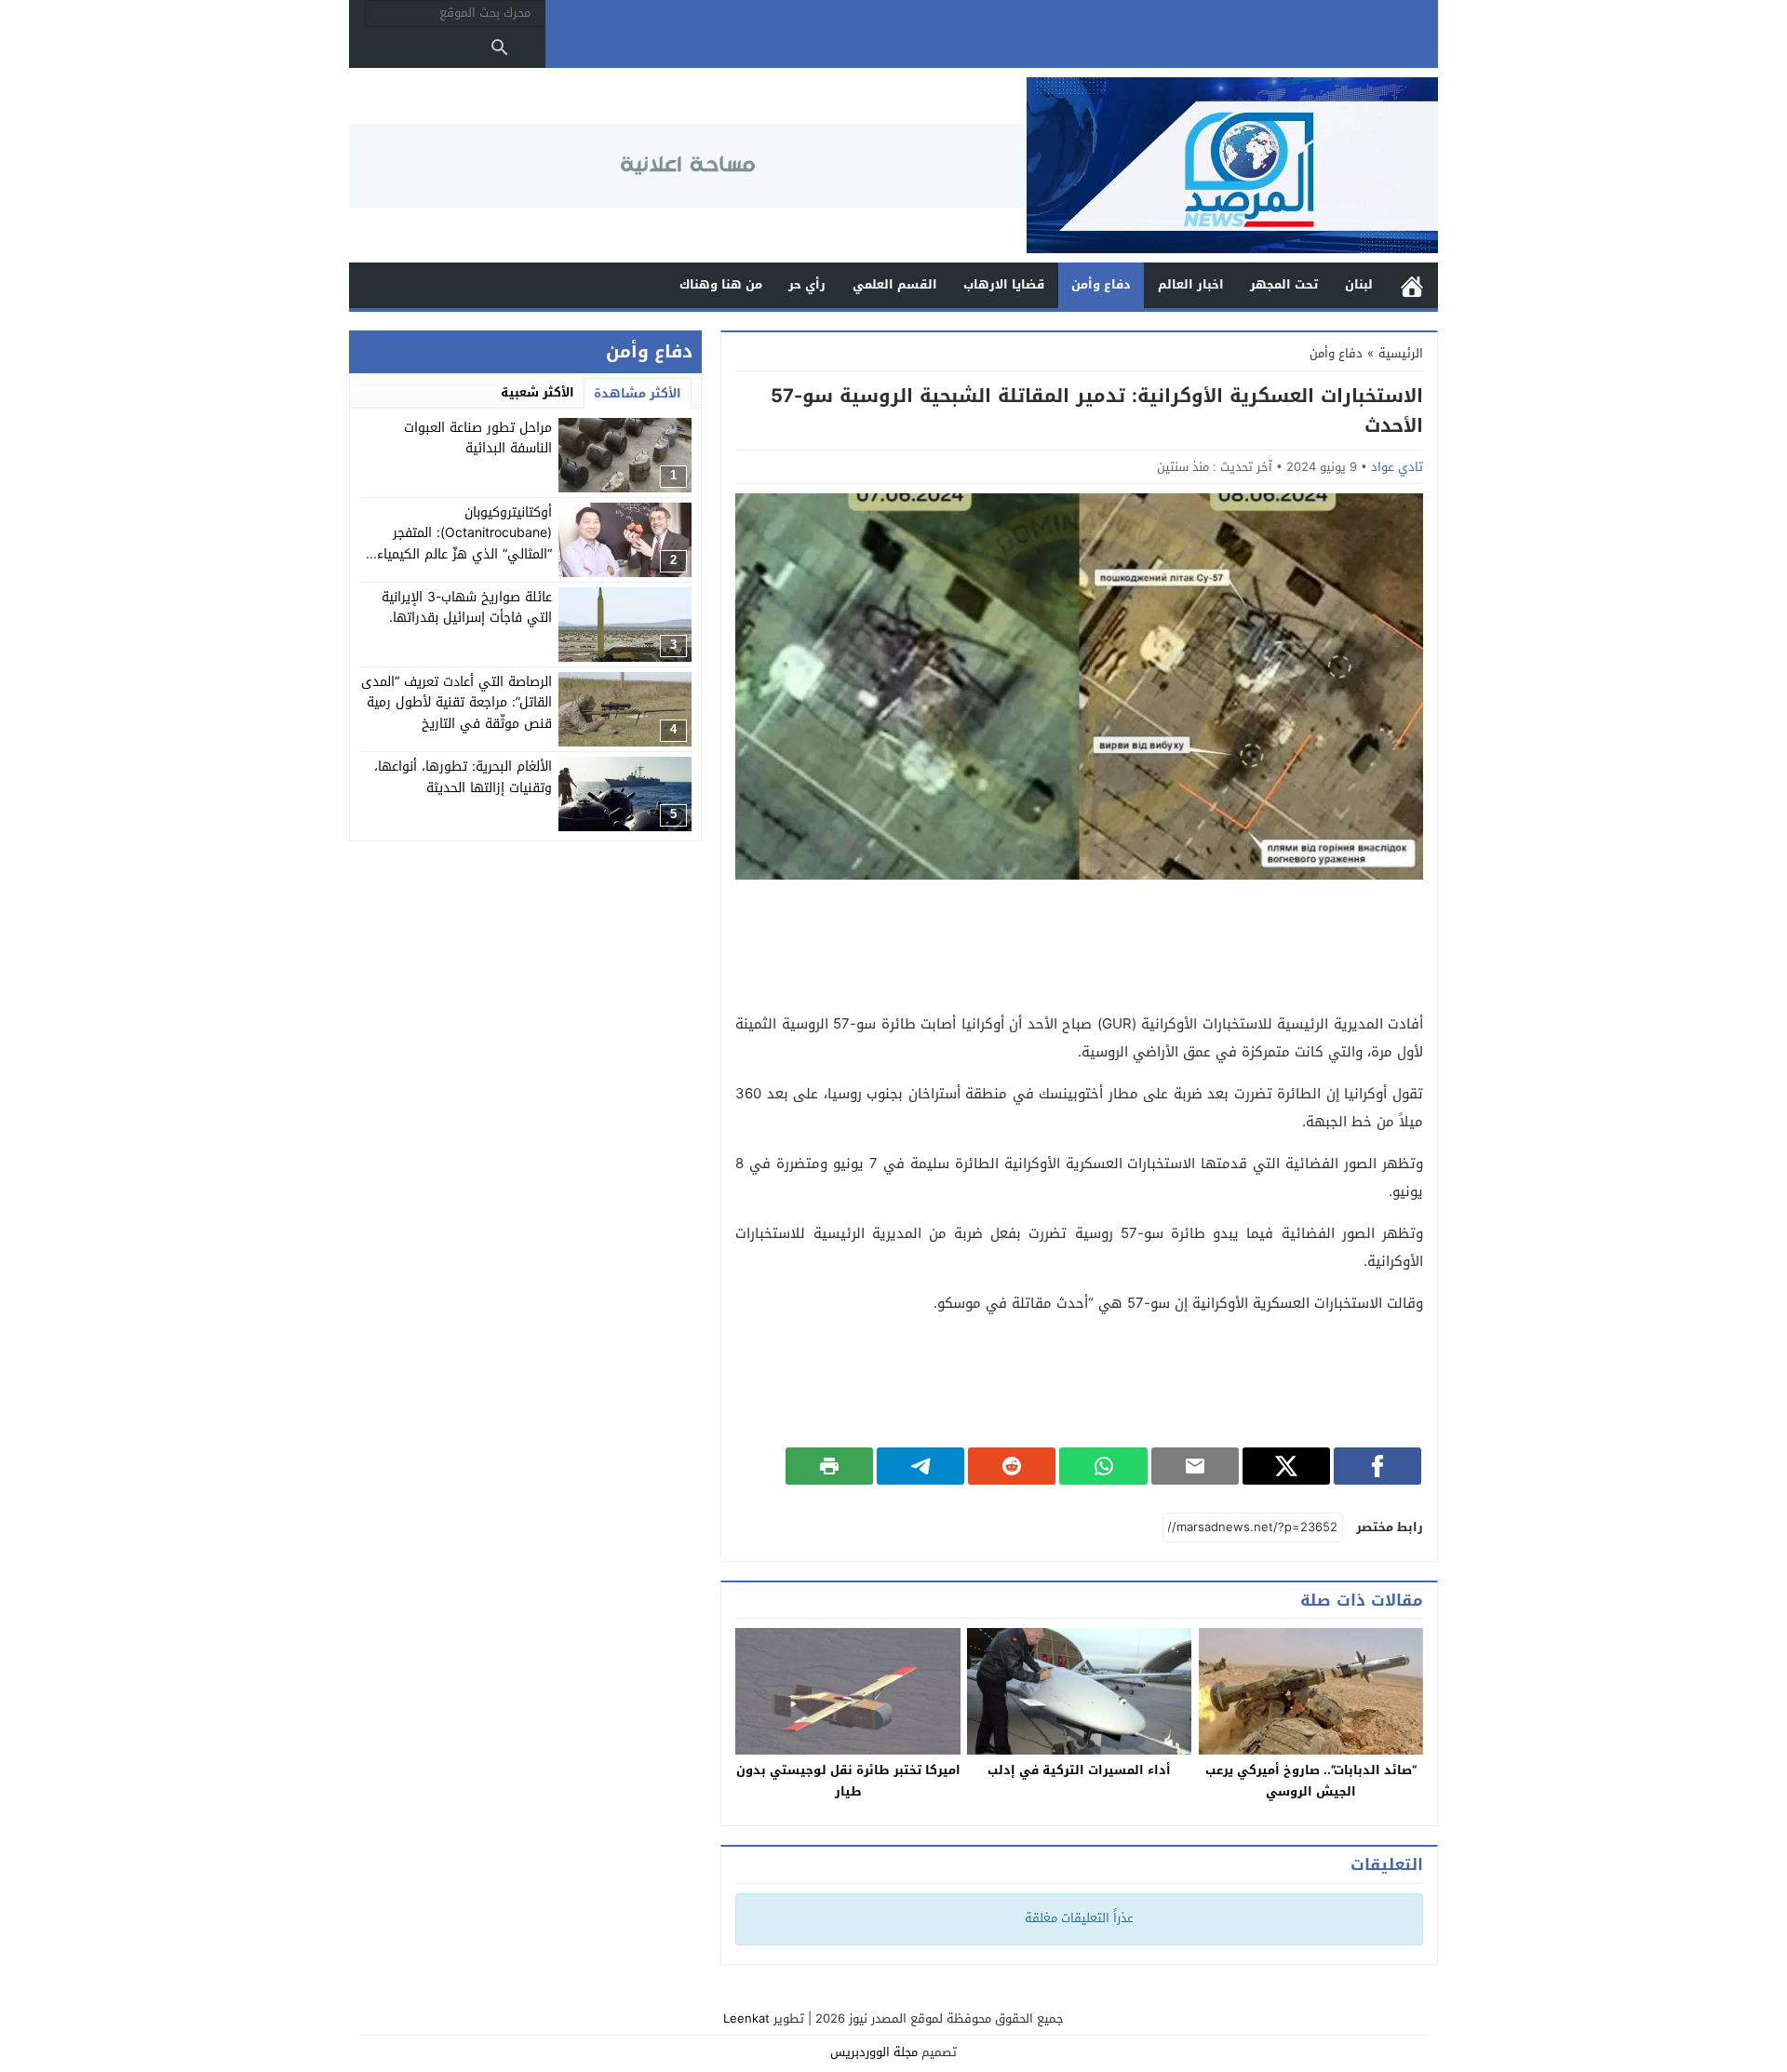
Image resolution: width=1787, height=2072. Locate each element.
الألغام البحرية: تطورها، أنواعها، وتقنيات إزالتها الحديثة (463, 777)
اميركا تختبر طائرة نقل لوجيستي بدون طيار (848, 1781)
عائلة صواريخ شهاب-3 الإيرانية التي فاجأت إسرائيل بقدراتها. (467, 607)
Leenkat (746, 2018)
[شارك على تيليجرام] (920, 1466)
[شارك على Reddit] (1012, 1466)
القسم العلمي (895, 284)
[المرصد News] (1232, 165)
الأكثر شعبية (537, 392)
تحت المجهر (1284, 284)
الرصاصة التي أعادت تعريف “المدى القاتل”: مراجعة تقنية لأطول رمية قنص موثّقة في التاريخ (457, 703)
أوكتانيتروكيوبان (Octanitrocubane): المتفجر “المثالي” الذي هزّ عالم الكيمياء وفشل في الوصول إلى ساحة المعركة (464, 554)
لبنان (1359, 284)
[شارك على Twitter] (1286, 1466)
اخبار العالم (1191, 284)
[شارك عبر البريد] (1195, 1466)
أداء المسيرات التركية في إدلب (1079, 1770)
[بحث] (500, 47)
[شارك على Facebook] (1377, 1466)
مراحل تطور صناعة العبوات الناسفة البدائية (478, 438)
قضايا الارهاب (1004, 284)
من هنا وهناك (721, 284)
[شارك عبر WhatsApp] (1103, 1466)
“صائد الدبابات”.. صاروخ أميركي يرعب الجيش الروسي (1311, 1781)
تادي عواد (1397, 467)
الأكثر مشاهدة (638, 393)
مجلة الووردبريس (874, 2052)
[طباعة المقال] (829, 1466)
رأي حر (807, 284)
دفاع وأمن (1101, 284)
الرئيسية (1412, 285)
